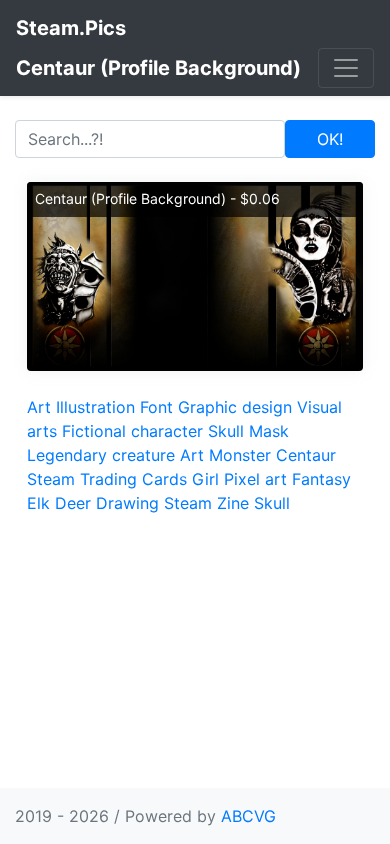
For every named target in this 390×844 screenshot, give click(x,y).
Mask (269, 431)
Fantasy (321, 479)
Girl (205, 479)
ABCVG (248, 816)
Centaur (306, 455)
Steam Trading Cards (107, 479)
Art (39, 407)
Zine (233, 503)
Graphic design (235, 407)
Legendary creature (101, 455)
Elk (38, 503)
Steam (188, 503)
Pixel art (255, 479)
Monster (240, 455)
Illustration (95, 407)
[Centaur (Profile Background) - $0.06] (195, 275)
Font (156, 407)
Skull (226, 431)
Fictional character (132, 431)
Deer (73, 503)
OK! (330, 139)
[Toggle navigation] (346, 68)
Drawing (127, 503)
